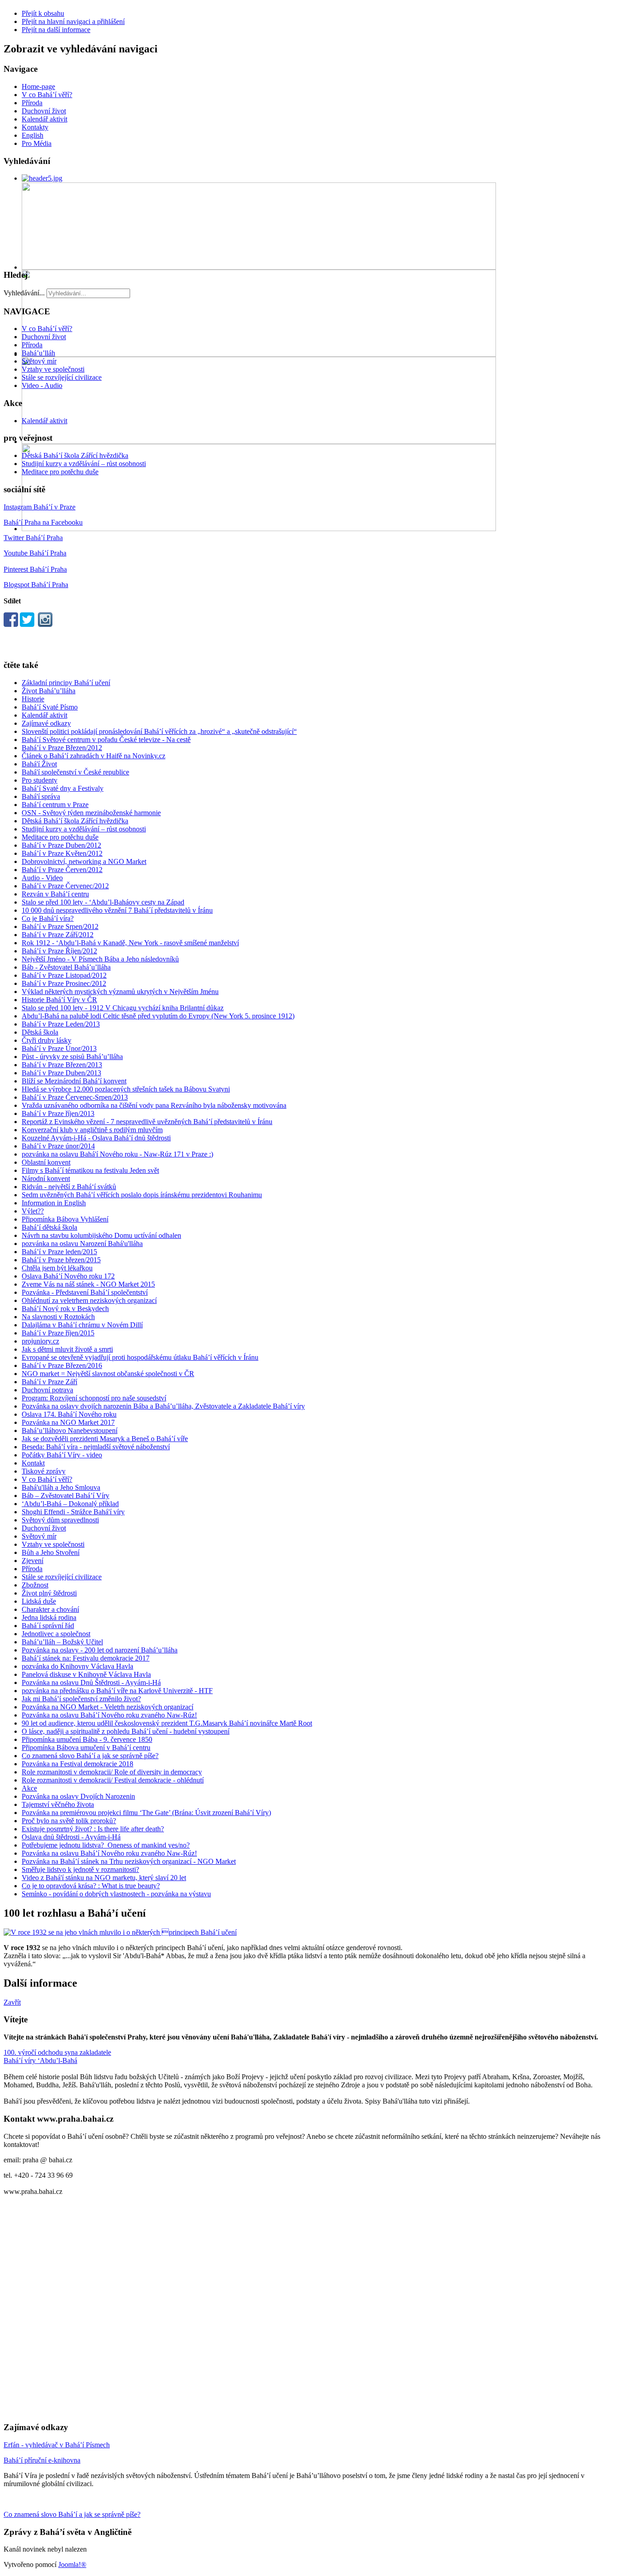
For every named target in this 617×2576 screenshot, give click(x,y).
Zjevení (33, 1561)
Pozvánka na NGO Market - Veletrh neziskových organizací (108, 1707)
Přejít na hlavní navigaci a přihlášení (73, 21)
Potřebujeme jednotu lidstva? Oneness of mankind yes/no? (106, 1845)
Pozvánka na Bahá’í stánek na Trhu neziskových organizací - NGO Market (129, 1861)
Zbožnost (35, 1585)
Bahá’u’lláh (38, 353)
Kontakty (35, 127)
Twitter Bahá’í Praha (33, 538)
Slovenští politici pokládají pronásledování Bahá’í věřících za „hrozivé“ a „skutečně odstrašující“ (159, 731)
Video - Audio (42, 385)
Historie (33, 699)
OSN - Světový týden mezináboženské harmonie (91, 813)
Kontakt (33, 1463)
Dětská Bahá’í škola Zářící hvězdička (75, 455)
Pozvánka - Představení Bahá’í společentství (85, 1292)
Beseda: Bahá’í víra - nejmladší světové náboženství (96, 1447)
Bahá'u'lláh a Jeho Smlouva (61, 1487)
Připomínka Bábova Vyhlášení (65, 1219)
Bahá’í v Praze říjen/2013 (58, 1113)
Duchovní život (44, 111)
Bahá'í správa (41, 796)
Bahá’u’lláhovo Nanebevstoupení (70, 1430)
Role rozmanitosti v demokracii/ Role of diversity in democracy (112, 1772)
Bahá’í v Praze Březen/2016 (62, 1365)
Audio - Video (42, 878)
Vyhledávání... (24, 293)
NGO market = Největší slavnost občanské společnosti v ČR (108, 1374)
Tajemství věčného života (58, 1804)
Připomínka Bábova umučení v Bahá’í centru (86, 1748)
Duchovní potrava (47, 1390)
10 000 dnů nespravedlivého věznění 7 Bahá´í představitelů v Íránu (117, 910)
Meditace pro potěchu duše (60, 472)
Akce (29, 1788)
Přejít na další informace (56, 30)
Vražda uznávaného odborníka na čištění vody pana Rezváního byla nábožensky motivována (154, 1105)
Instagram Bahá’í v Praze (40, 507)
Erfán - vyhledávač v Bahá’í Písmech (57, 2445)
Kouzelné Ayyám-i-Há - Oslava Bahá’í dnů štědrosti (96, 1138)
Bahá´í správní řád (48, 1626)
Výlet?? (33, 1211)
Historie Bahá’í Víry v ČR (59, 1000)
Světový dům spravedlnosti (60, 1520)
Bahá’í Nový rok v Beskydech (65, 1309)
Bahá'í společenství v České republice (75, 772)
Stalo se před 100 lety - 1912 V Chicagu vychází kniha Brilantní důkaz (123, 1008)
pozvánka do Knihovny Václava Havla (77, 1666)
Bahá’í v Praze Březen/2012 (62, 748)
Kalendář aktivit (44, 119)
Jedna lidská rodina (49, 1617)
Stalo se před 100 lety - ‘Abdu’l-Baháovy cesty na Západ (103, 902)
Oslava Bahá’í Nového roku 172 (68, 1276)
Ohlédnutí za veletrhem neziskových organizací (89, 1300)
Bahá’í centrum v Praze (55, 805)
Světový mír (39, 361)
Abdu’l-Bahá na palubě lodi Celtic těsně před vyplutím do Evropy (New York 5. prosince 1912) (158, 1016)
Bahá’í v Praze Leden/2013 (61, 1024)
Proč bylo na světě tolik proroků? (69, 1821)
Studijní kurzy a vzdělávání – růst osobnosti (84, 464)
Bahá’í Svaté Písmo (50, 707)
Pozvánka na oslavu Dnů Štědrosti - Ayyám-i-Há (91, 1682)
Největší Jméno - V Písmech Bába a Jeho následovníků (100, 959)
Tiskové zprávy (44, 1471)
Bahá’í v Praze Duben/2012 (61, 845)
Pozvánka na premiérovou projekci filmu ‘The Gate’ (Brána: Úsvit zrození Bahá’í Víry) (146, 1813)
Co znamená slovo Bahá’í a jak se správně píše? (90, 1756)
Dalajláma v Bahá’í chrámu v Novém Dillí (82, 1325)
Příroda (32, 103)
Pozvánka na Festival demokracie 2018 (77, 1764)
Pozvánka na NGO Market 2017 (68, 1422)
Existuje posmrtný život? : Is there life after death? (93, 1829)
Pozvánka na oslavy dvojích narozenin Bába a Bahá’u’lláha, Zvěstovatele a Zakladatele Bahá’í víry (163, 1406)
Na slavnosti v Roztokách (58, 1317)
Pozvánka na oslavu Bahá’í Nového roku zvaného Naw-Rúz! (109, 1715)
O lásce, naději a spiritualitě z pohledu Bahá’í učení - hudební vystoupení (126, 1731)
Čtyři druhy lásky (47, 1040)
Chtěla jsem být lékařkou (57, 1268)
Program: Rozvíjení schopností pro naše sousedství (94, 1398)
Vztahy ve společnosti (53, 369)
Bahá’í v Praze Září (49, 1382)
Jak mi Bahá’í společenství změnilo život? (81, 1699)
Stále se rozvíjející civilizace (62, 377)
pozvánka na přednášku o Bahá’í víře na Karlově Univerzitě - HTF (117, 1691)
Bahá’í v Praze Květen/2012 (62, 853)
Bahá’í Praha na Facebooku (43, 522)
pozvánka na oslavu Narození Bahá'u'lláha (82, 1244)
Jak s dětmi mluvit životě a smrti (67, 1349)
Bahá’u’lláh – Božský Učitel (62, 1642)
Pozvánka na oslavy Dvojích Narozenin (78, 1796)
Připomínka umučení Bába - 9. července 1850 (87, 1739)
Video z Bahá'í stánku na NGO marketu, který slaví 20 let (104, 1878)
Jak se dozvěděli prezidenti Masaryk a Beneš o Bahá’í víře (105, 1439)
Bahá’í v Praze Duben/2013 (61, 1073)
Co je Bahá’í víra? (48, 918)
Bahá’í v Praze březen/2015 (61, 1260)
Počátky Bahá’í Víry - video (62, 1455)
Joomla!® (72, 2564)
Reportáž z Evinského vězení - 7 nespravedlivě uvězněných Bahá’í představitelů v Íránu (147, 1122)
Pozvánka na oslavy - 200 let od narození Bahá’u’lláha (100, 1650)
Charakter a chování (50, 1609)
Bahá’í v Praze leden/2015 (59, 1252)
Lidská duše (39, 1601)
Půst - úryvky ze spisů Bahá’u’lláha (72, 1057)
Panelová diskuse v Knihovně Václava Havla (86, 1674)
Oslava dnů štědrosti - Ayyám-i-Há (71, 1837)
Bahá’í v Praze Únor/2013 (59, 1048)
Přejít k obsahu (43, 13)
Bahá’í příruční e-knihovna (42, 2460)
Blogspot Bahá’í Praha (36, 585)
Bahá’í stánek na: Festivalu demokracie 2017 (86, 1658)
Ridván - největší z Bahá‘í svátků (69, 1187)
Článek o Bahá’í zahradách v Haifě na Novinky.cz (93, 756)
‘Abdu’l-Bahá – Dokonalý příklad (70, 1504)
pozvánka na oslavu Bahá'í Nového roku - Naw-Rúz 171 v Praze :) (117, 1154)
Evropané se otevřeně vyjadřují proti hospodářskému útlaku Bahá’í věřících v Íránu (140, 1357)
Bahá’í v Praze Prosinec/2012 (64, 983)
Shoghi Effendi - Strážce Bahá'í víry (73, 1512)
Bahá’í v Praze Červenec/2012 (65, 886)
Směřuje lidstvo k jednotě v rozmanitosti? (80, 1869)
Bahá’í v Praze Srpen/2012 (60, 926)
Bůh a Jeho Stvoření (51, 1552)
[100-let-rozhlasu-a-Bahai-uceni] (120, 1932)
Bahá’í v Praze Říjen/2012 (59, 951)
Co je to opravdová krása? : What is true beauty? (91, 1886)
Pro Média (37, 143)
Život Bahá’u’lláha (49, 691)
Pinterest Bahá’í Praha (35, 569)
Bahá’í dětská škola (49, 1227)
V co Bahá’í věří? (47, 95)
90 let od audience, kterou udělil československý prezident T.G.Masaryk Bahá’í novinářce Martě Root (167, 1723)
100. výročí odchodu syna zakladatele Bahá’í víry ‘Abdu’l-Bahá (57, 2056)
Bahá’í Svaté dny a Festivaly (63, 788)
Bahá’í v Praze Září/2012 (58, 935)
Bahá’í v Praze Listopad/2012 (64, 975)
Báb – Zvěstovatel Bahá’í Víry (65, 1496)
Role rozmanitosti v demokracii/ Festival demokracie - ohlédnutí (113, 1780)
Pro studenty (40, 780)
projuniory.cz (40, 1341)
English (33, 135)
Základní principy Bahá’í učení (66, 683)
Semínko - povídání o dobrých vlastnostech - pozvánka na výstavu (116, 1894)
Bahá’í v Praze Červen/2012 (62, 870)
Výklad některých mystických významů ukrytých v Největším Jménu (120, 992)
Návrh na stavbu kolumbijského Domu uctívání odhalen (101, 1235)
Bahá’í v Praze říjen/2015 (58, 1333)
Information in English (54, 1203)
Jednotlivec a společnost (56, 1634)
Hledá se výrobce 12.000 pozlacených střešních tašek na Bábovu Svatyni (126, 1089)
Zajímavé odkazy (46, 723)
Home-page (38, 86)
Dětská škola (40, 1032)
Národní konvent (46, 1178)
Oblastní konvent (46, 1162)
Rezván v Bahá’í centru (55, 894)
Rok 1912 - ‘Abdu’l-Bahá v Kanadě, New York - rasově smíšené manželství (130, 943)
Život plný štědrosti (49, 1593)
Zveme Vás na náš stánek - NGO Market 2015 (88, 1284)
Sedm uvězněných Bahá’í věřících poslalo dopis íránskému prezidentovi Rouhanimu (142, 1195)
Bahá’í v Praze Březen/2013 (62, 1065)
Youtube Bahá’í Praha (35, 553)
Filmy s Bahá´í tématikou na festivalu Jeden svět (90, 1170)
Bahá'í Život (39, 764)
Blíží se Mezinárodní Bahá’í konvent (74, 1081)
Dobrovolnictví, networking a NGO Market (84, 861)
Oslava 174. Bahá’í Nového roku (69, 1414)
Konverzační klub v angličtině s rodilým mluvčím (92, 1130)
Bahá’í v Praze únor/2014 (58, 1146)
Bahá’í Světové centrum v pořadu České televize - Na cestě (106, 740)
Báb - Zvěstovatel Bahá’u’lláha (66, 967)
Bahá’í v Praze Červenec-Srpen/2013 (75, 1097)
